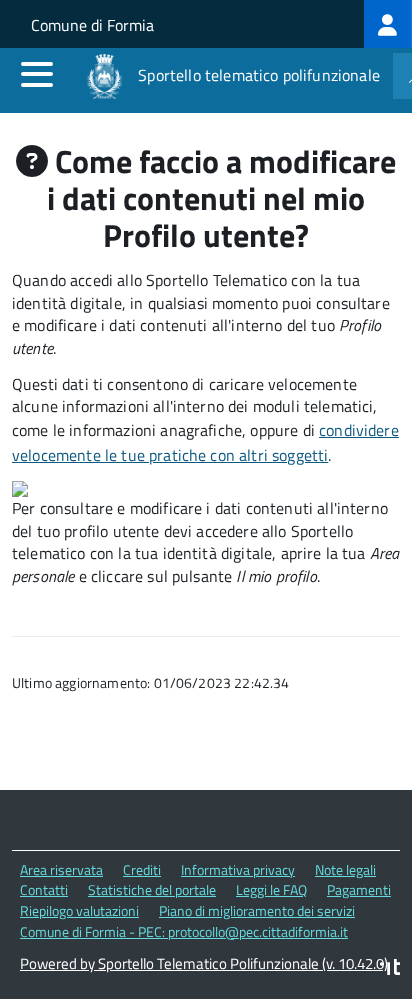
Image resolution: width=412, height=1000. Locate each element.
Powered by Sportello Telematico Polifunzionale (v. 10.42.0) (204, 963)
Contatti (44, 889)
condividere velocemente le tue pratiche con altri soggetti (205, 442)
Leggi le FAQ (271, 889)
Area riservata (61, 869)
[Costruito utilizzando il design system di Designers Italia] (390, 969)
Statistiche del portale (152, 889)
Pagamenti (359, 889)
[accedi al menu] (37, 74)
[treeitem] (388, 24)
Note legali (345, 869)
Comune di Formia (92, 25)
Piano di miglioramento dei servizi (257, 910)
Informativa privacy (238, 869)
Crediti (142, 869)
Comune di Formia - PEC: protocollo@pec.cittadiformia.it (184, 931)
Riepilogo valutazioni (79, 910)
